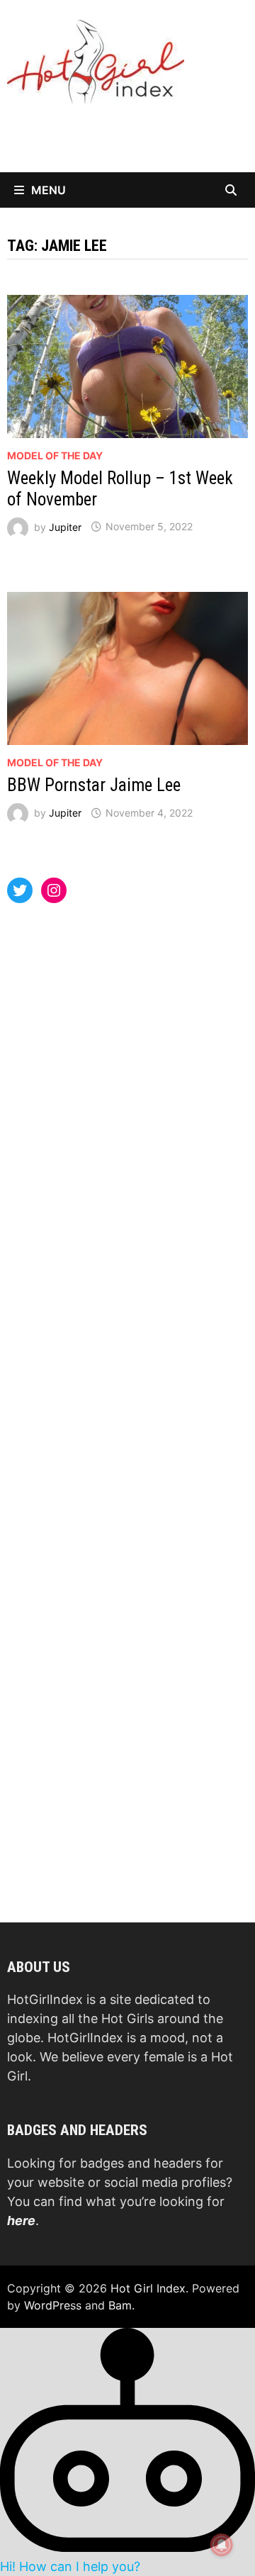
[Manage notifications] (222, 2545)
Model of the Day (55, 455)
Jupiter (65, 526)
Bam (120, 2305)
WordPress (53, 2305)
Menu (49, 190)
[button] (127, 2451)
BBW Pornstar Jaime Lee (94, 785)
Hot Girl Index (148, 2288)
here (21, 2221)
